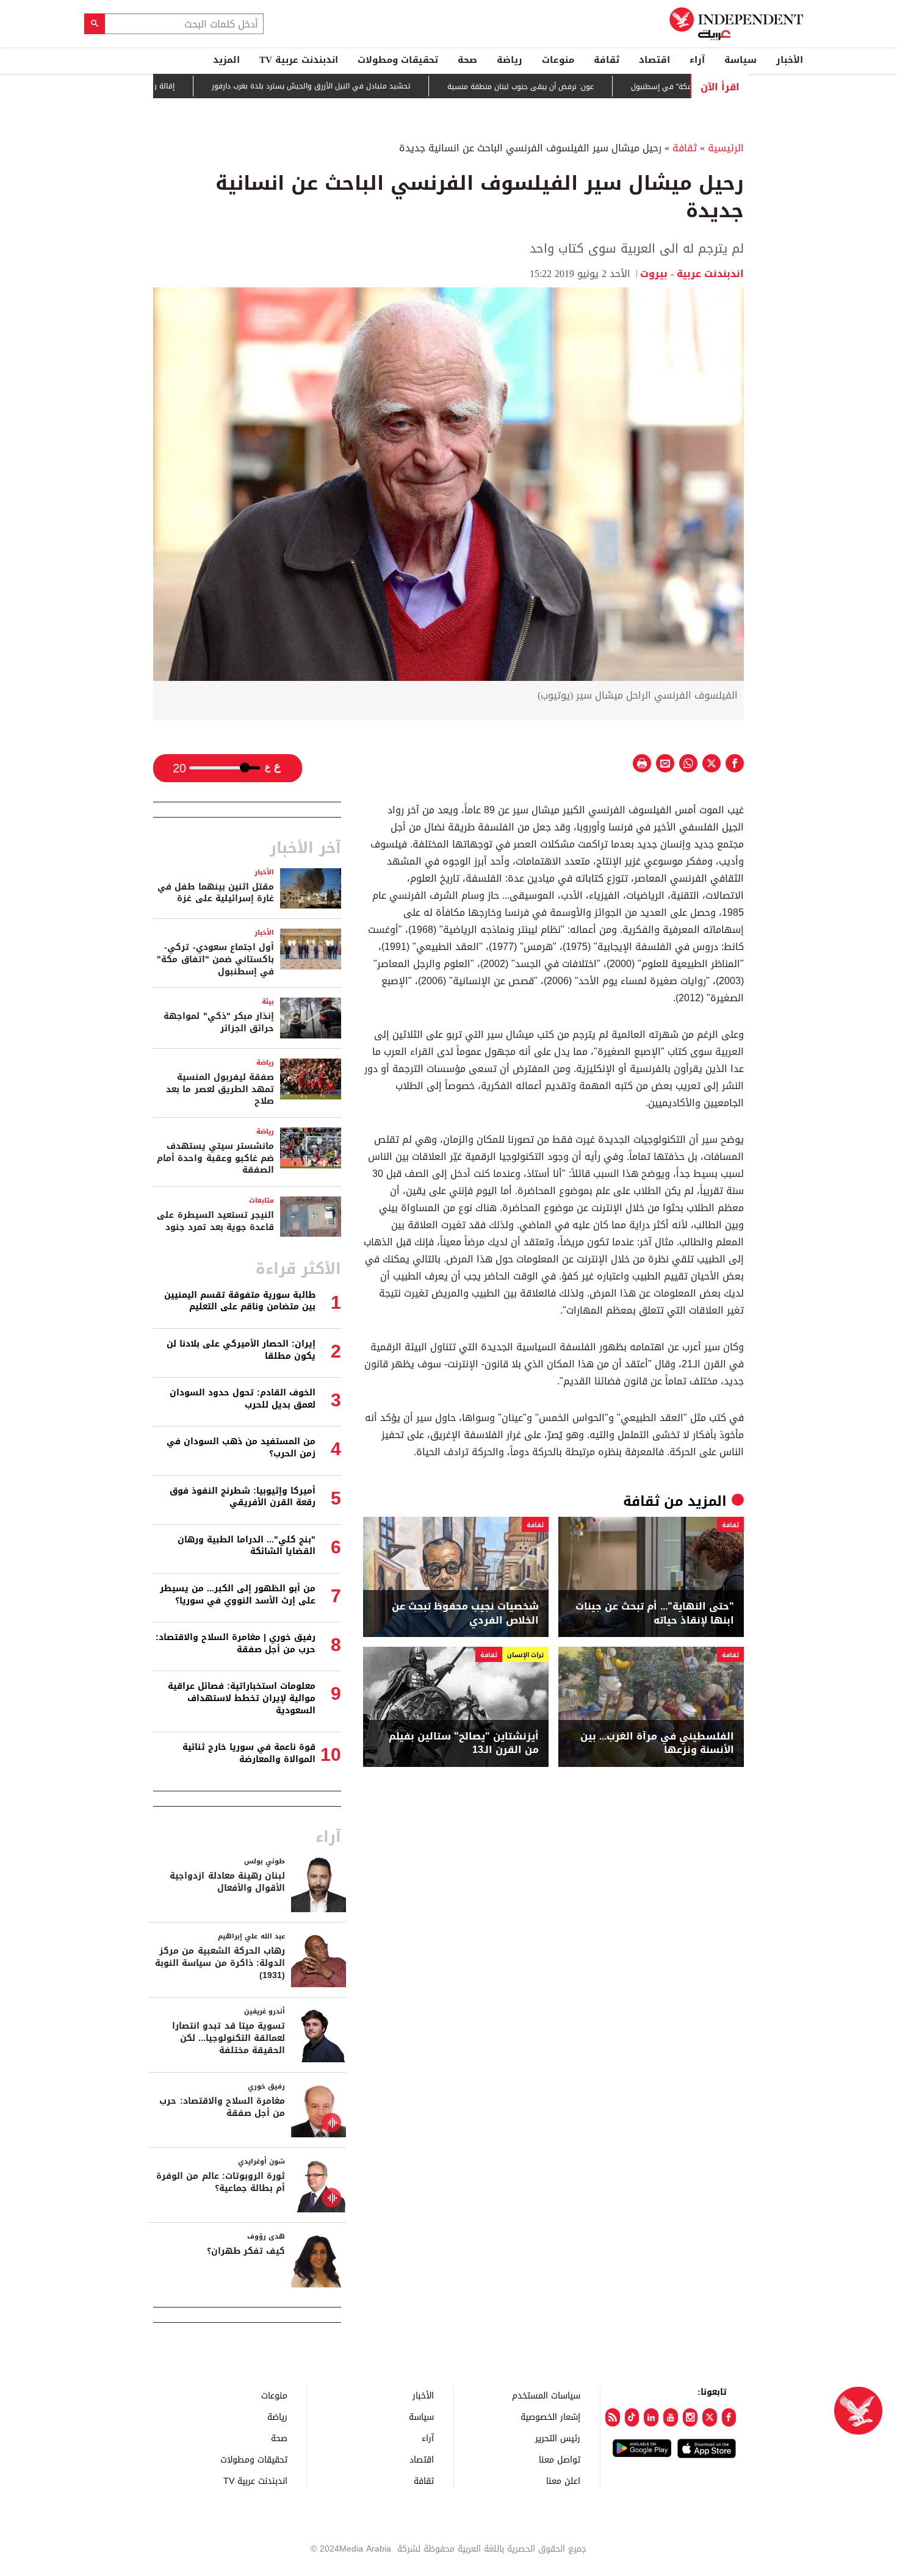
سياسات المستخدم (546, 2395)
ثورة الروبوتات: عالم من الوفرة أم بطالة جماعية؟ (221, 2182)
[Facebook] (729, 2417)
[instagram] (690, 2417)
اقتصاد (654, 60)
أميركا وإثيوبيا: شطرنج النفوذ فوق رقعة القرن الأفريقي (243, 1497)
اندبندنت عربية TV (299, 60)
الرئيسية (726, 148)
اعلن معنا (563, 2481)
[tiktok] (632, 2417)
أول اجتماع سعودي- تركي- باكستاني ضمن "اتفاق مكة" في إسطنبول (215, 959)
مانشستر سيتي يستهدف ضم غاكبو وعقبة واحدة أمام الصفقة (215, 1158)
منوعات (558, 60)
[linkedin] (651, 2417)
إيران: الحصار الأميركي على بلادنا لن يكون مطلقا (241, 1350)
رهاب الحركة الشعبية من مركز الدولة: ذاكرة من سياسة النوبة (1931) (220, 1963)
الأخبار (790, 60)
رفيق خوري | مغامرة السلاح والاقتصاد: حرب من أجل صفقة (236, 1643)
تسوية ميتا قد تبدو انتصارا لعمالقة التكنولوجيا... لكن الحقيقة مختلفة (229, 2038)
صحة (467, 60)
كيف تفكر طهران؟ (246, 2251)
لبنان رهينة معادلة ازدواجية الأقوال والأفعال (227, 1882)
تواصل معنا (560, 2459)
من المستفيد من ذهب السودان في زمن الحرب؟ (241, 1448)
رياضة (510, 60)
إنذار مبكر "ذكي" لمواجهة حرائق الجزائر (219, 1022)
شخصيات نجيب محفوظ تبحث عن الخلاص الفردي (465, 1614)
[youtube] (671, 2417)
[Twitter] (710, 2417)
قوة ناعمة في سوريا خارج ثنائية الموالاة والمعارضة (249, 1753)
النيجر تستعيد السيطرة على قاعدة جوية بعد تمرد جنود (215, 1221)
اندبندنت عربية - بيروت (692, 274)
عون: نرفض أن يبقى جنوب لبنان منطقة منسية (577, 87)
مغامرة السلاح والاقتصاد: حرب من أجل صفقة (222, 2107)
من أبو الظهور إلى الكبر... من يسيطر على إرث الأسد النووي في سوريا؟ (238, 1595)
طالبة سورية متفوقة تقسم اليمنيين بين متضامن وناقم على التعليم (240, 1301)
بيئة (268, 1002)
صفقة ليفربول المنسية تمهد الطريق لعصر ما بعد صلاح (220, 1089)
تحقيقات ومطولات (398, 60)
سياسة (740, 60)
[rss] (613, 2417)
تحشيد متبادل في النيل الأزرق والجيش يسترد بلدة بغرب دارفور (368, 87)
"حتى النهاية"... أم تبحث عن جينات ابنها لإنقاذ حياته (655, 1614)
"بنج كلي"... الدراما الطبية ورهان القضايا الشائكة (247, 1546)
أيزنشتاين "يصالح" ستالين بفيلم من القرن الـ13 (464, 1743)
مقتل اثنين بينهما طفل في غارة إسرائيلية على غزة (216, 893)
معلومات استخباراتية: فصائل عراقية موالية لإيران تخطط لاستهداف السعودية (242, 1698)
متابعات (261, 1200)
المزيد (226, 60)
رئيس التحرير (558, 2438)
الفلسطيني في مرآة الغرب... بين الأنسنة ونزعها (657, 1743)
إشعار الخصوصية (550, 2416)
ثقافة (607, 60)
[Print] (642, 763)
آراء (697, 60)
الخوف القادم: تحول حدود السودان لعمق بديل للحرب (243, 1399)
